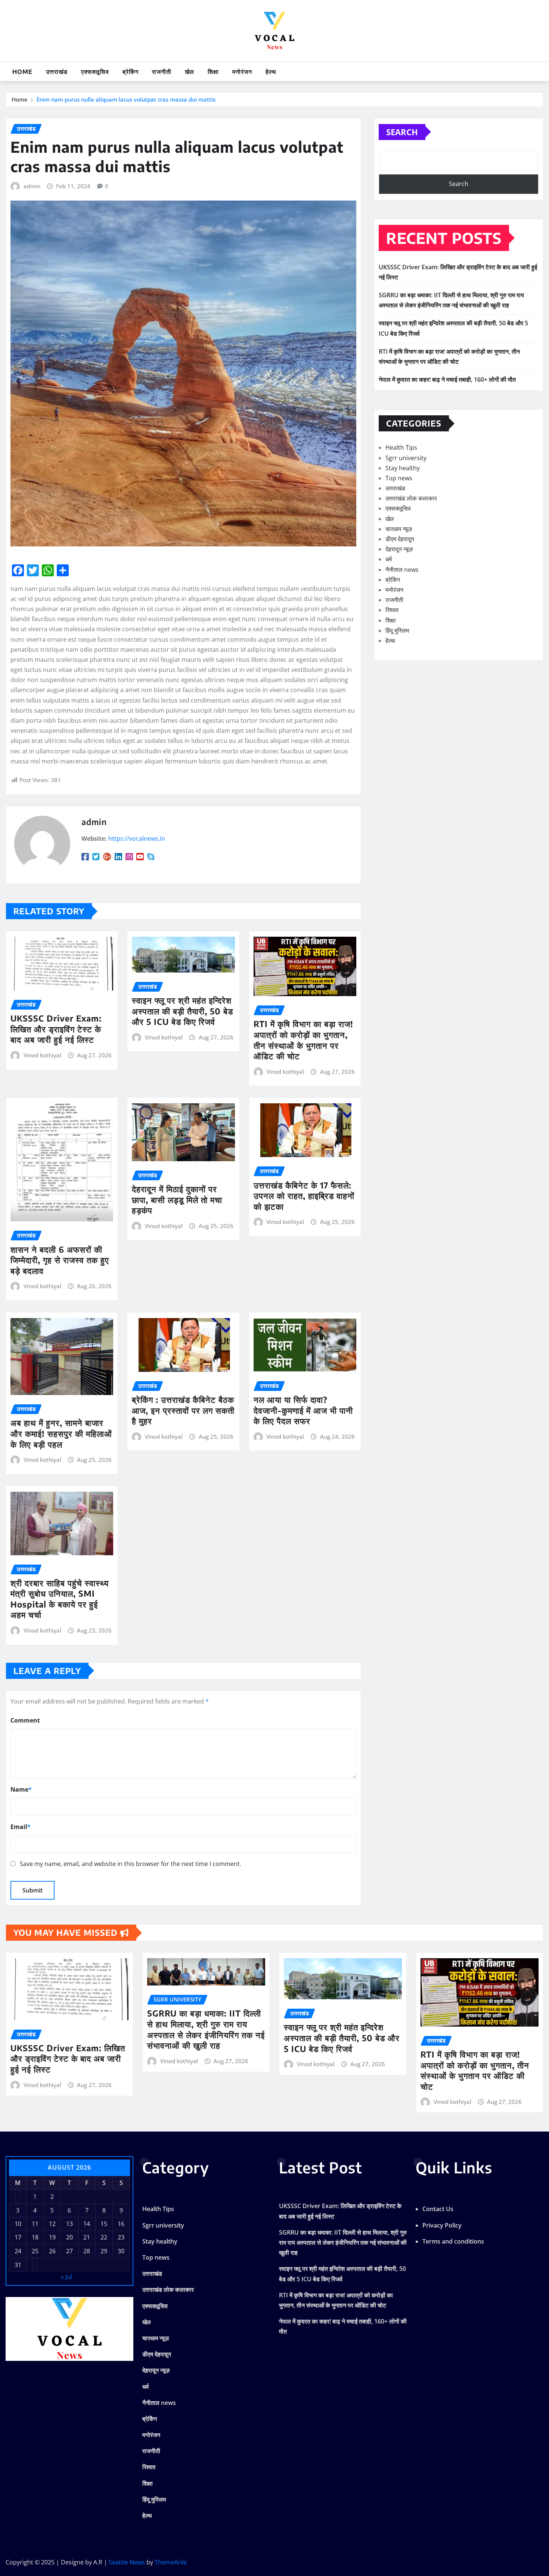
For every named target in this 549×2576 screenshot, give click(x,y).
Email (21, 1827)
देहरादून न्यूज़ (399, 549)
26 (52, 2251)
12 (52, 2224)
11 (35, 2224)
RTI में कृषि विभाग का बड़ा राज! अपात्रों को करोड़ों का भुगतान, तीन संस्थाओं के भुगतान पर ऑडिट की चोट (303, 1040)
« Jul (66, 2277)
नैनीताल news (402, 570)
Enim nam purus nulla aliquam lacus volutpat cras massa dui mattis (126, 99)
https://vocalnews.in (137, 838)
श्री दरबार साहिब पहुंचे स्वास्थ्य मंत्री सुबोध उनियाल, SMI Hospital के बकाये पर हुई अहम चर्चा (60, 1599)
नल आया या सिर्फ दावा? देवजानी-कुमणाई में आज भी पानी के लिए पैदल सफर (303, 1410)
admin (32, 186)
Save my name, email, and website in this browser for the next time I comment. (131, 1864)
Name (21, 1789)
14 (87, 2224)
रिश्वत (392, 610)
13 (69, 2224)
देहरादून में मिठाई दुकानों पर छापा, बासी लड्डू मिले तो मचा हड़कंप (177, 1199)
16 (121, 2224)
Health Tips (401, 447)
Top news (399, 478)
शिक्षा (213, 72)
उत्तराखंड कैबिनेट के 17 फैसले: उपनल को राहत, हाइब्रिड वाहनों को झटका (304, 1196)
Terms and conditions (453, 2241)
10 (18, 2224)
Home (22, 72)
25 (35, 2251)
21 (87, 2237)
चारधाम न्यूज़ (399, 529)
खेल (190, 72)
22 (104, 2237)
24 (18, 2251)
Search (402, 132)
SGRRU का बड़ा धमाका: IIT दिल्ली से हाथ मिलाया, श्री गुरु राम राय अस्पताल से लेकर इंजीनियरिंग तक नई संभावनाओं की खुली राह (206, 2029)
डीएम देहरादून (400, 539)
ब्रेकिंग (131, 72)
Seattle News (127, 2562)
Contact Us (438, 2209)
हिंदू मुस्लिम (397, 630)
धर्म (389, 559)
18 (35, 2237)
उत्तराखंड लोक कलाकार (411, 498)
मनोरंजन (242, 72)
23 (121, 2237)
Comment (25, 1720)
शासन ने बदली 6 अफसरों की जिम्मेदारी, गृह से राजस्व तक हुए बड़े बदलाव (60, 1260)
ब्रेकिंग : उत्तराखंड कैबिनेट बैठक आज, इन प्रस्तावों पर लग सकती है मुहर (183, 1410)
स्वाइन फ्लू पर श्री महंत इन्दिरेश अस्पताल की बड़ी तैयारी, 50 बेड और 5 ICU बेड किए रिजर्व (182, 1011)
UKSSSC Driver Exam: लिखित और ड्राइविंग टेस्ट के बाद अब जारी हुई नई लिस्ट (56, 1029)
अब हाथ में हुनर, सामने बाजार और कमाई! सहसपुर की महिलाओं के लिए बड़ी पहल (61, 1433)
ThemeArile (171, 2562)
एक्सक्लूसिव (95, 72)
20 (69, 2237)
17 (18, 2237)
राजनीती (162, 72)
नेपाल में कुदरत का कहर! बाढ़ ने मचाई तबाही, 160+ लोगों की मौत (447, 379)
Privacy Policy (442, 2225)
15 (104, 2224)
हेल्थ (271, 72)
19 (52, 2237)
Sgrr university (406, 458)
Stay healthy (403, 468)
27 (69, 2251)
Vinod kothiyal (42, 1055)
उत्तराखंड (57, 72)
